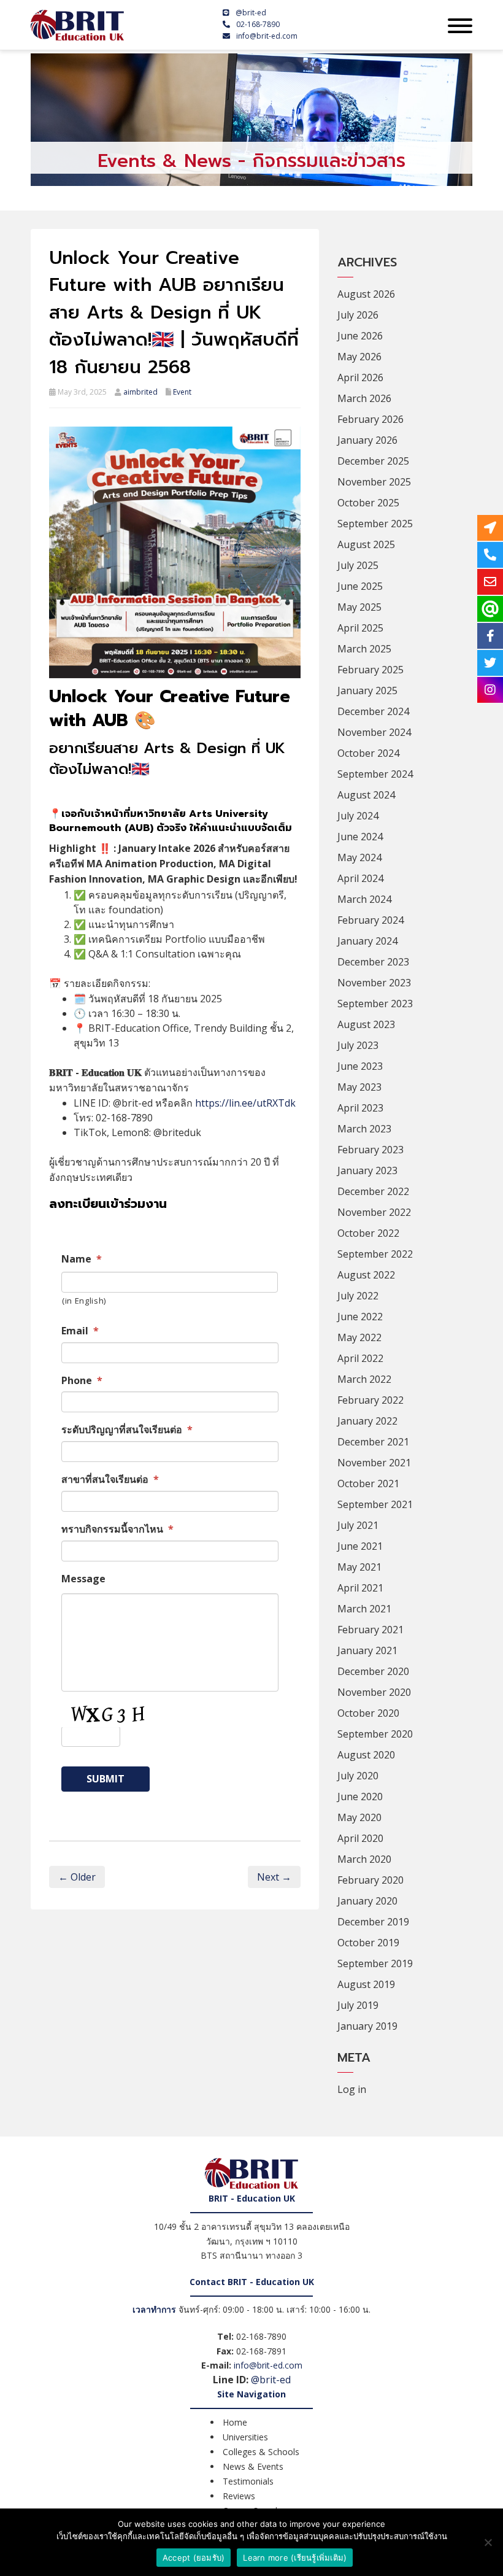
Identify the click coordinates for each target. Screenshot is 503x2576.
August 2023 (366, 1024)
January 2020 (367, 1901)
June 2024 (360, 837)
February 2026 (371, 419)
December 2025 (373, 461)
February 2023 (371, 1150)
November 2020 (374, 1692)
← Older (77, 1877)
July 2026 (358, 315)
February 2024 (371, 920)
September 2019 (375, 1963)
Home (235, 2422)
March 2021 (364, 1609)
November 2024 (374, 732)
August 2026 (366, 294)
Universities (245, 2437)
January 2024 (367, 941)
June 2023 (360, 1066)
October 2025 (368, 503)
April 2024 (360, 878)
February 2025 (371, 670)
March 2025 (364, 649)
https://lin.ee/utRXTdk (245, 1103)
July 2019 (358, 2005)
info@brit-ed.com (267, 36)
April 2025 (360, 628)
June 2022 (360, 1317)
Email (80, 1331)
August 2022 (366, 1275)
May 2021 (359, 1567)
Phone (82, 1381)
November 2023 (374, 983)
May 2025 (359, 607)
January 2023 (367, 1170)
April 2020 (360, 1838)
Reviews (239, 2496)
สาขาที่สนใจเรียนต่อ (110, 1479)
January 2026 (367, 440)
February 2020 (371, 1880)
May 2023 (359, 1087)
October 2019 (368, 1943)
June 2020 (360, 1797)
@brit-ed (251, 13)
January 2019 (367, 2026)
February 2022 (371, 1400)
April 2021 (360, 1588)
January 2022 (367, 1421)
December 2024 (373, 711)
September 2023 (375, 1004)
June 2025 (360, 586)
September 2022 (375, 1254)
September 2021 (375, 1504)
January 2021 (367, 1650)
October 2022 (368, 1233)
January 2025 (367, 690)
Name (82, 1259)
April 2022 (360, 1358)
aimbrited (140, 392)
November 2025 (374, 482)
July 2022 (358, 1296)
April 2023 (360, 1108)
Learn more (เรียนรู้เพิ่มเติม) (295, 2558)
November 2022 (374, 1212)
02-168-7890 (258, 24)
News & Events (253, 2466)
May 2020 (359, 1817)
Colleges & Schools (261, 2452)
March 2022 (364, 1379)
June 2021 (360, 1546)
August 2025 (366, 544)
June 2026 (360, 336)
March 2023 (364, 1129)
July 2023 (358, 1045)
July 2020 (358, 1776)
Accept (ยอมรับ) (194, 2558)
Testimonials (248, 2481)
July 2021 (358, 1525)
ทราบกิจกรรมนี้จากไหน (117, 1529)
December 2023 (373, 962)
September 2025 (375, 524)
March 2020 (364, 1859)
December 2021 (373, 1442)
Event (182, 392)
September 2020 (375, 1734)
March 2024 (364, 899)
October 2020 (368, 1713)
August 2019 (366, 1984)
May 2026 (359, 357)
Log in (352, 2089)
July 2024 (358, 816)
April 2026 (360, 377)
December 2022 (373, 1191)
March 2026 (364, 398)
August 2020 (366, 1755)
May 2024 (359, 857)
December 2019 (373, 1922)
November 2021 (374, 1463)
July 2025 (358, 565)
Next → (274, 1877)
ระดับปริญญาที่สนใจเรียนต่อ (127, 1430)
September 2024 (375, 774)
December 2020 (373, 1671)
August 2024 (366, 795)
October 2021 (368, 1483)
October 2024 (368, 753)
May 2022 (359, 1337)
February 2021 (371, 1630)
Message (83, 1579)
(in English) (84, 1301)
